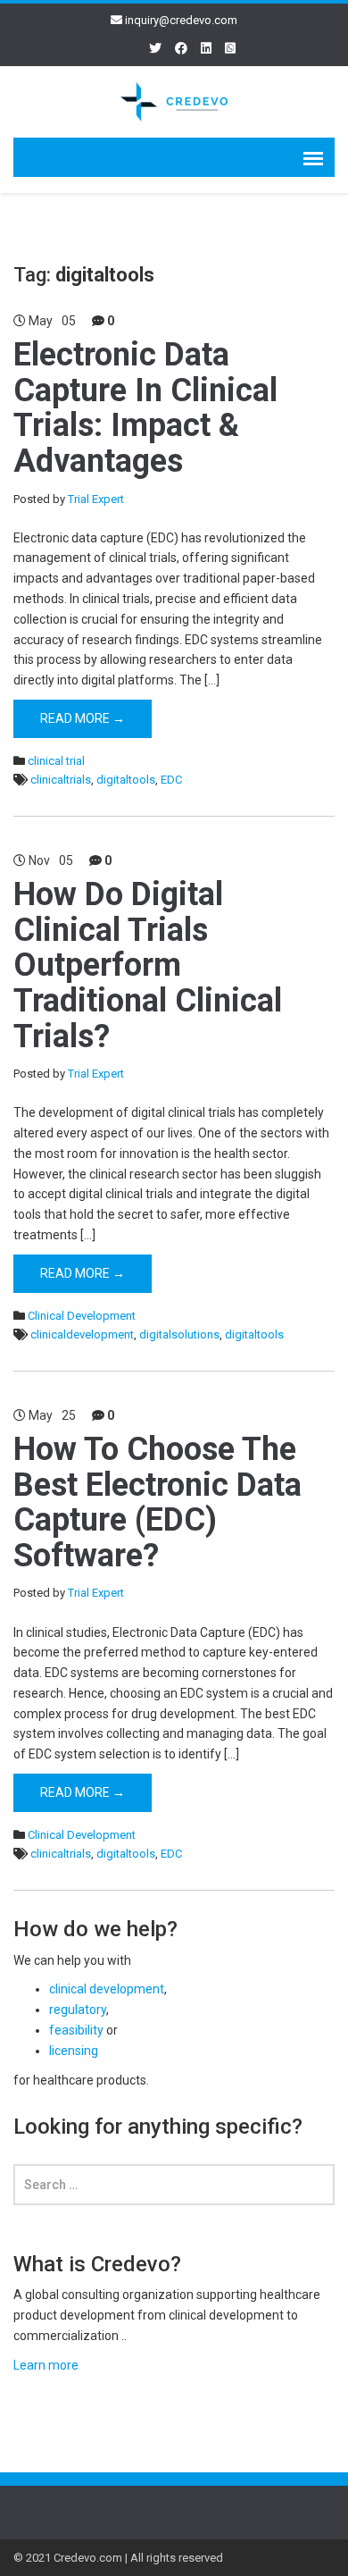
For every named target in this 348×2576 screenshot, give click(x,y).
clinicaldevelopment (82, 1334)
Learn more (46, 2365)
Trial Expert (96, 499)
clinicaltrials (61, 780)
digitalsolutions (179, 1334)
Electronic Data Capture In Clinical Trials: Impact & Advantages (145, 408)
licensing (74, 2051)
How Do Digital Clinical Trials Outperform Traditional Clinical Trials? (148, 965)
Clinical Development (82, 1316)
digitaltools (126, 780)
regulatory (78, 2010)
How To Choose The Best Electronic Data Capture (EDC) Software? (157, 1502)
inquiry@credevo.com (181, 20)
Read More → (83, 718)
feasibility (76, 2030)
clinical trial (56, 761)
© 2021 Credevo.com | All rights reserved (118, 2558)
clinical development (107, 1989)
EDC (171, 780)
